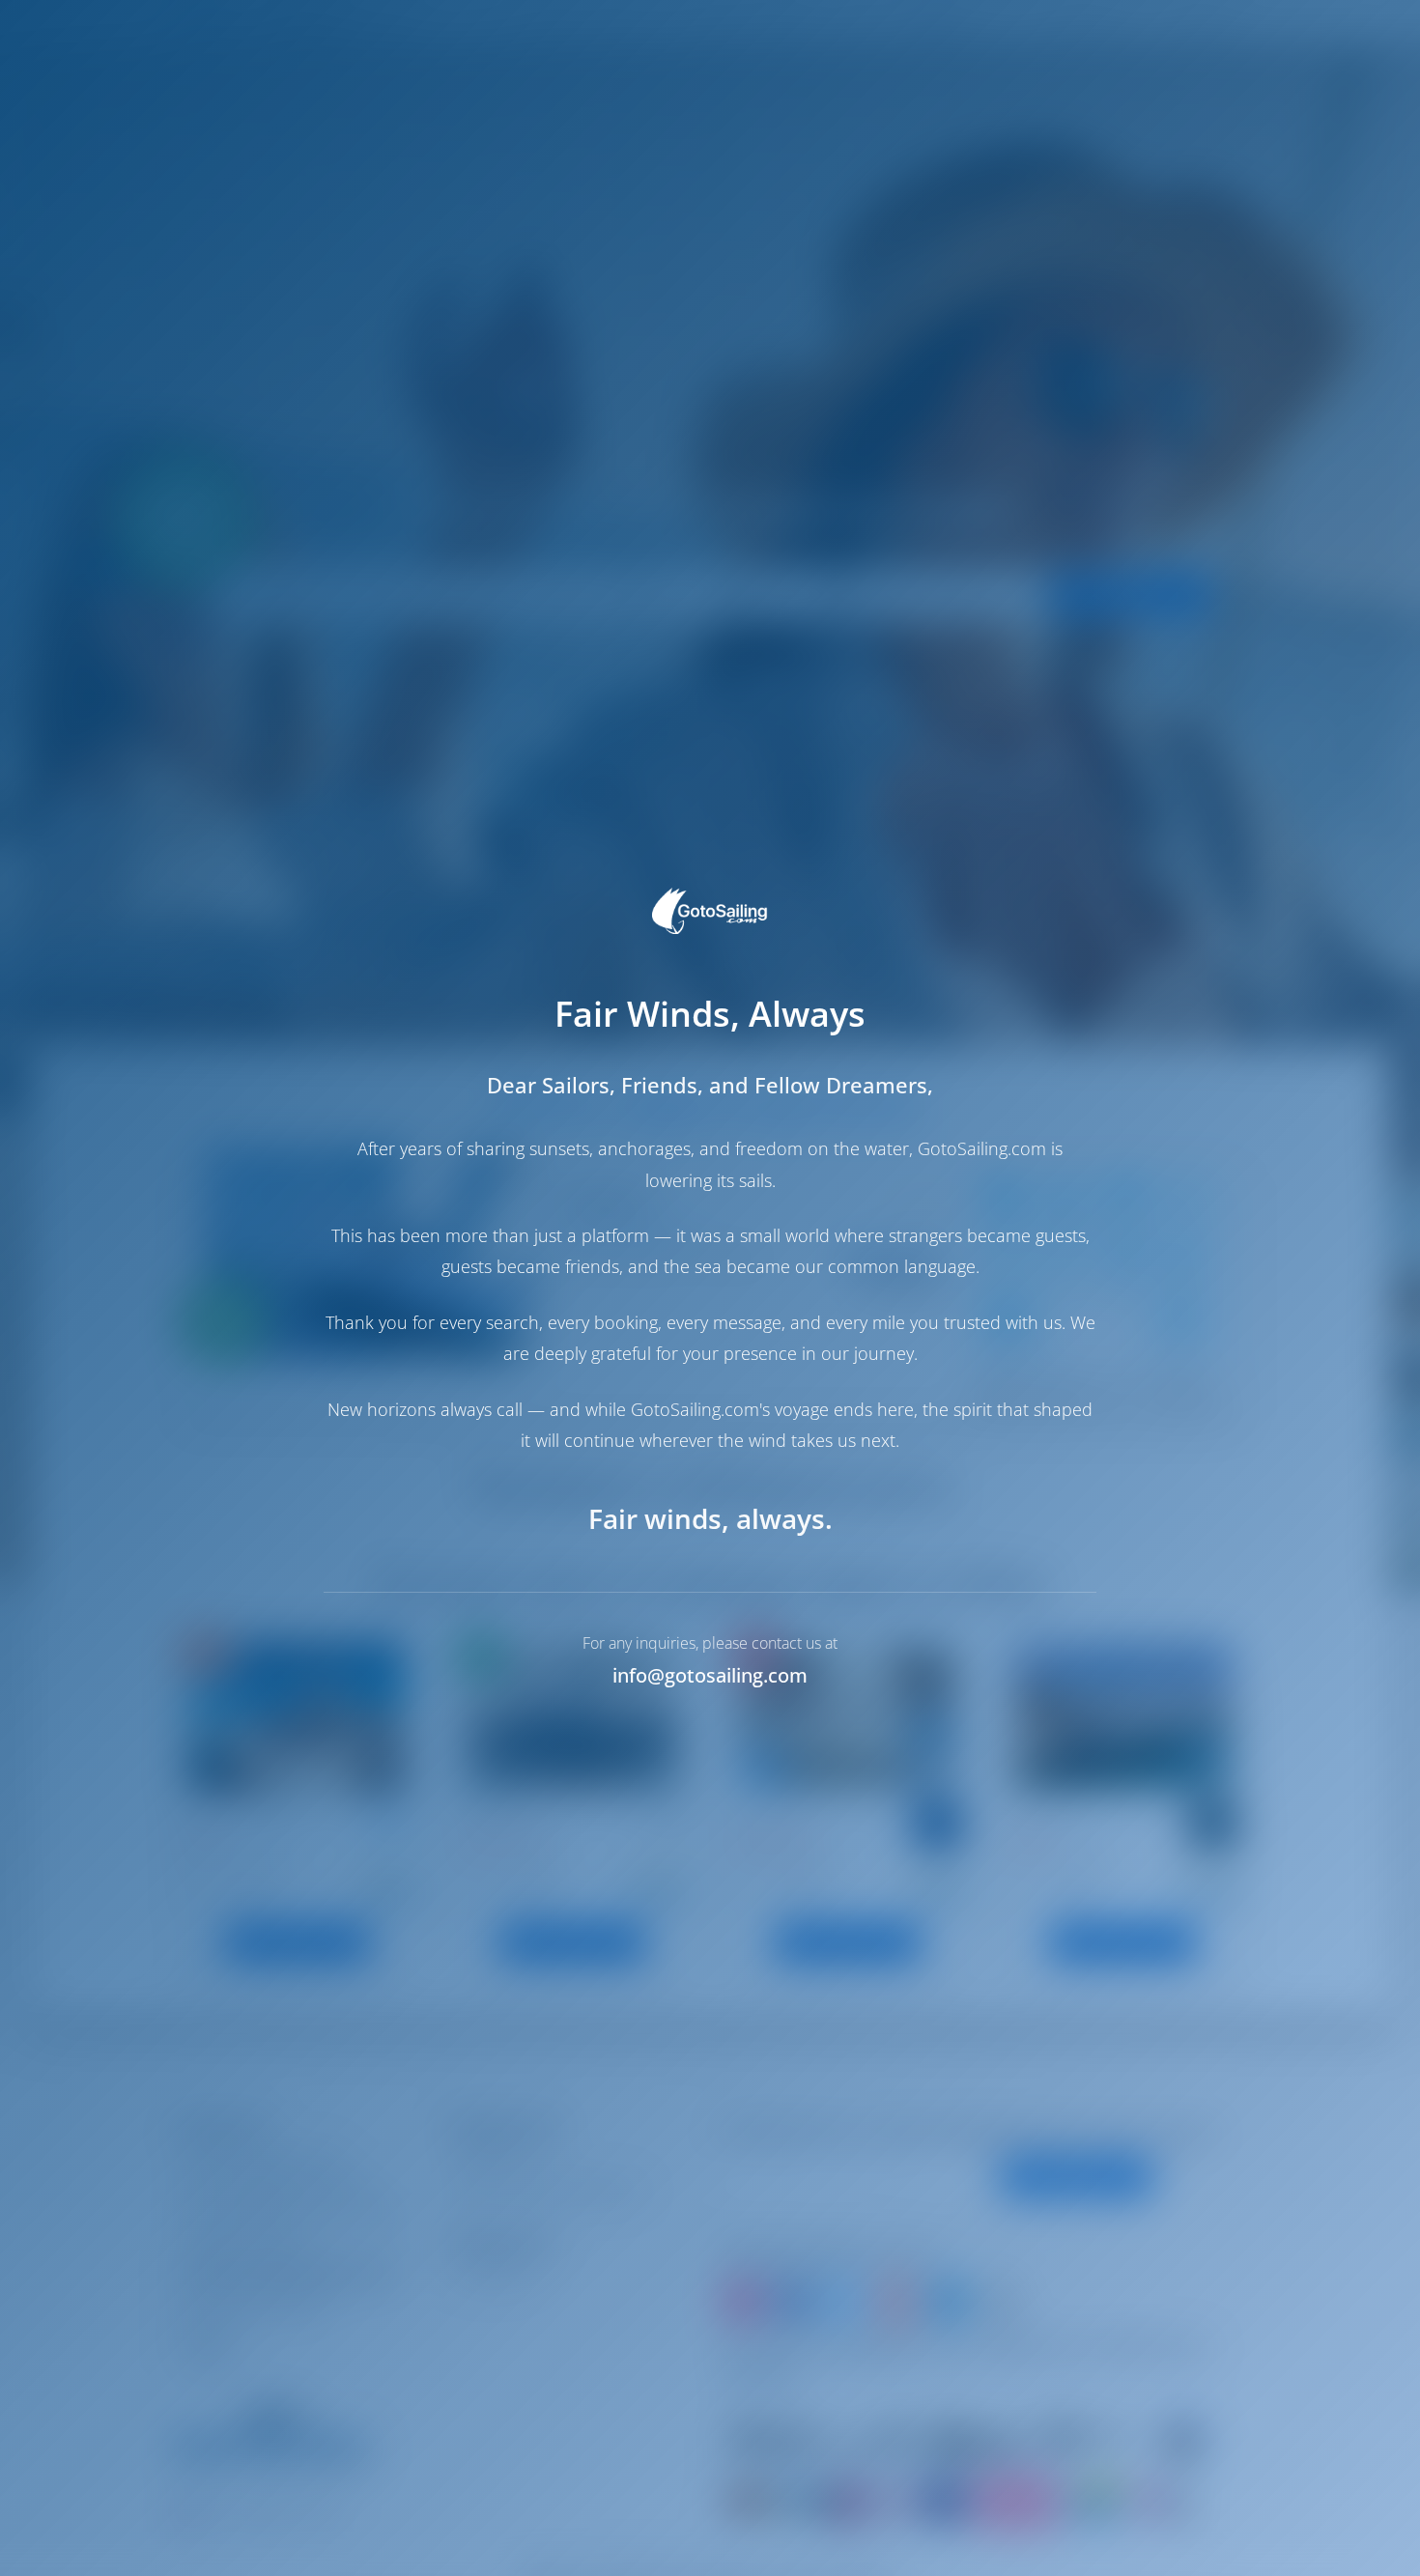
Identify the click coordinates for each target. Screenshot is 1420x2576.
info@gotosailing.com (710, 1675)
